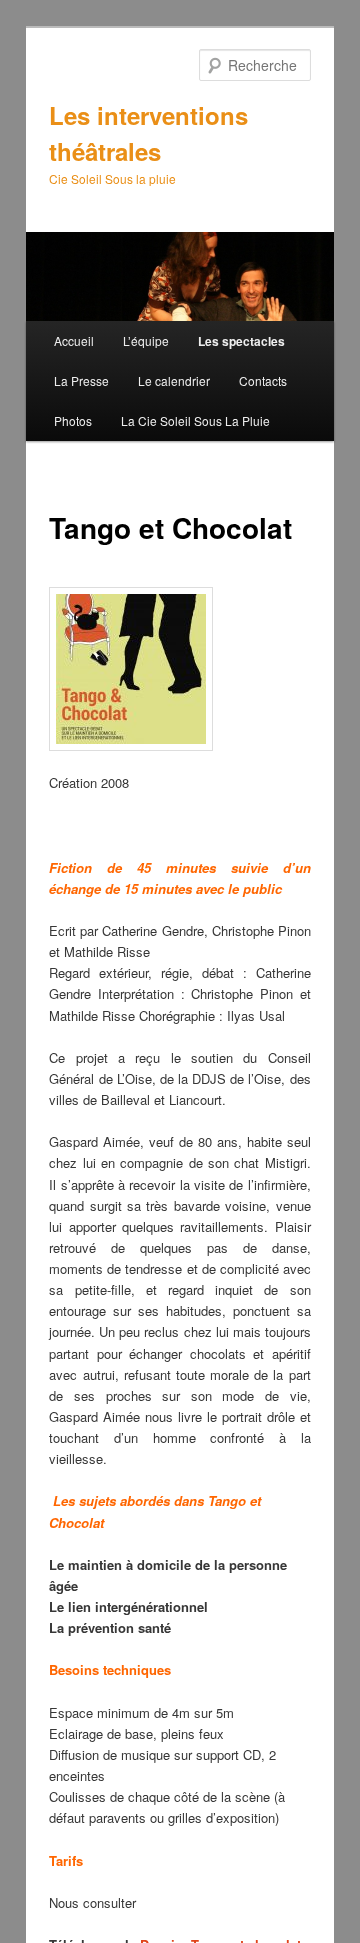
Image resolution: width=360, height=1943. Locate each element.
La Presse (81, 380)
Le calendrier (174, 380)
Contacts (263, 380)
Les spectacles (241, 341)
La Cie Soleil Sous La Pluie (195, 420)
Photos (73, 420)
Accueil (74, 340)
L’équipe (146, 340)
